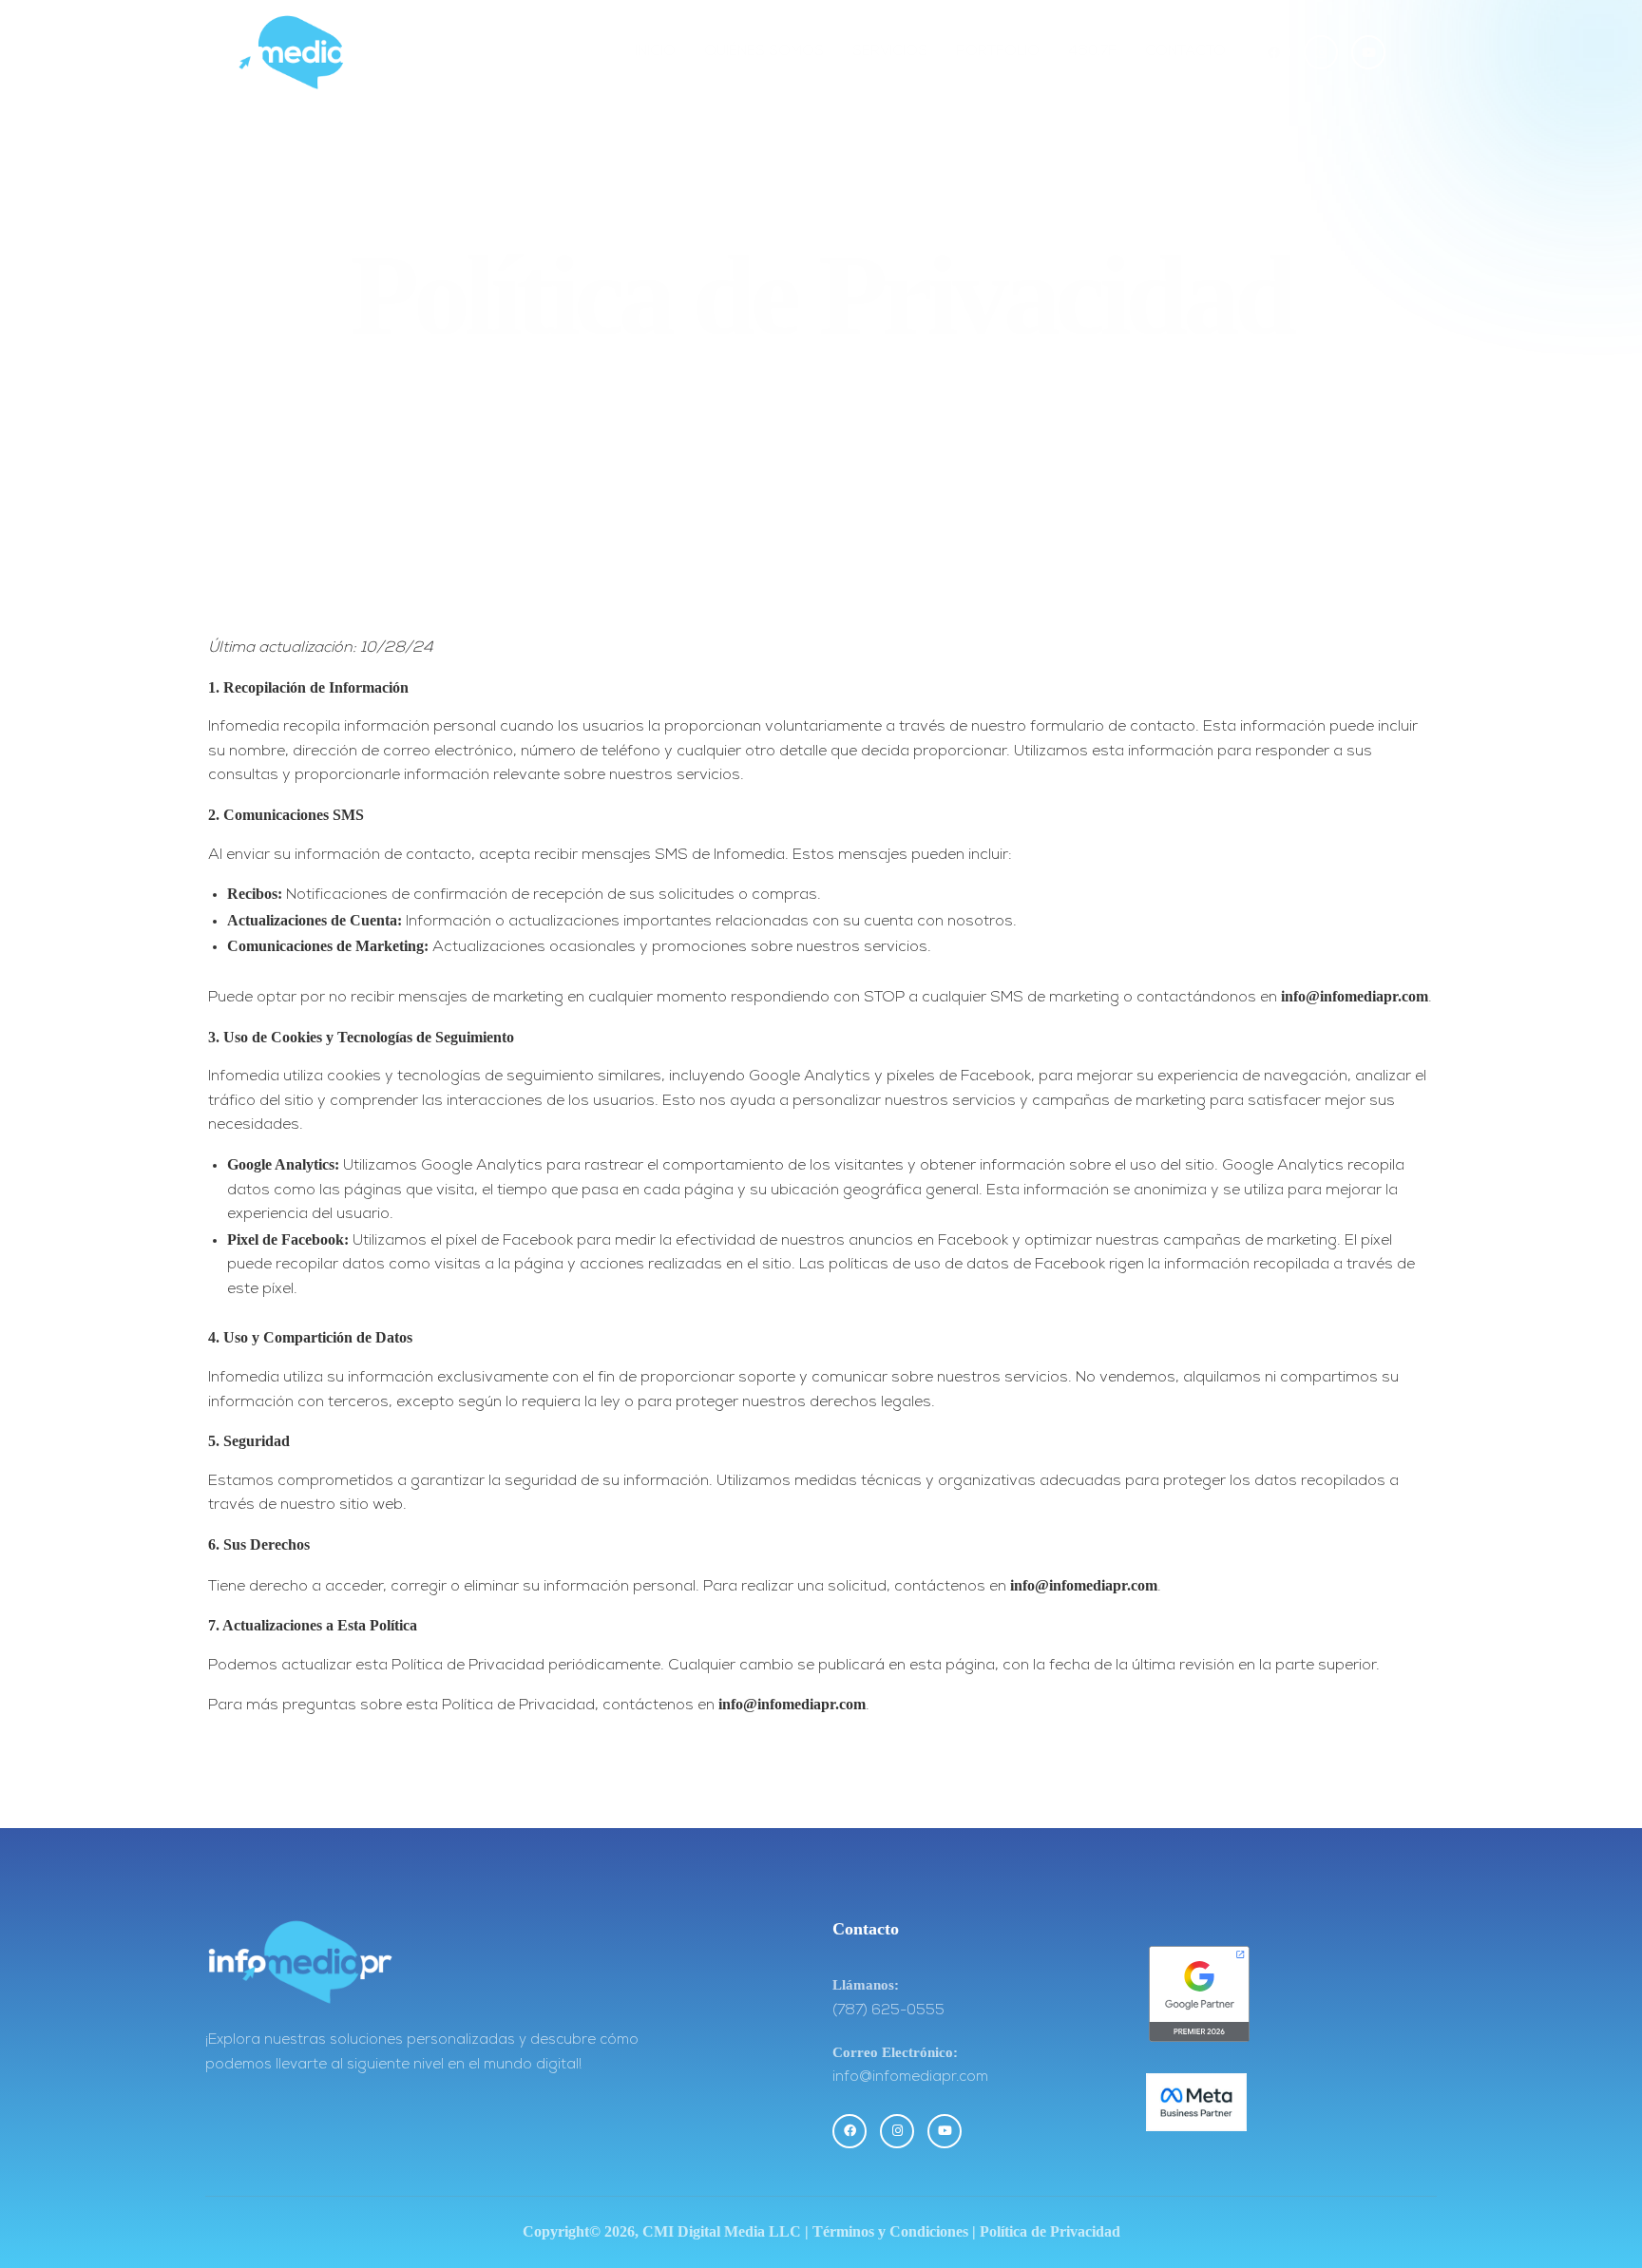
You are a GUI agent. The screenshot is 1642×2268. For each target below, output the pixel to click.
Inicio (655, 52)
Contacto (1185, 52)
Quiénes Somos (764, 52)
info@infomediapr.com (1355, 996)
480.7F (1092, 52)
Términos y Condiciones (890, 2231)
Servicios (890, 52)
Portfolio (998, 52)
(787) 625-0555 (888, 2011)
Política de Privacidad (1050, 2231)
